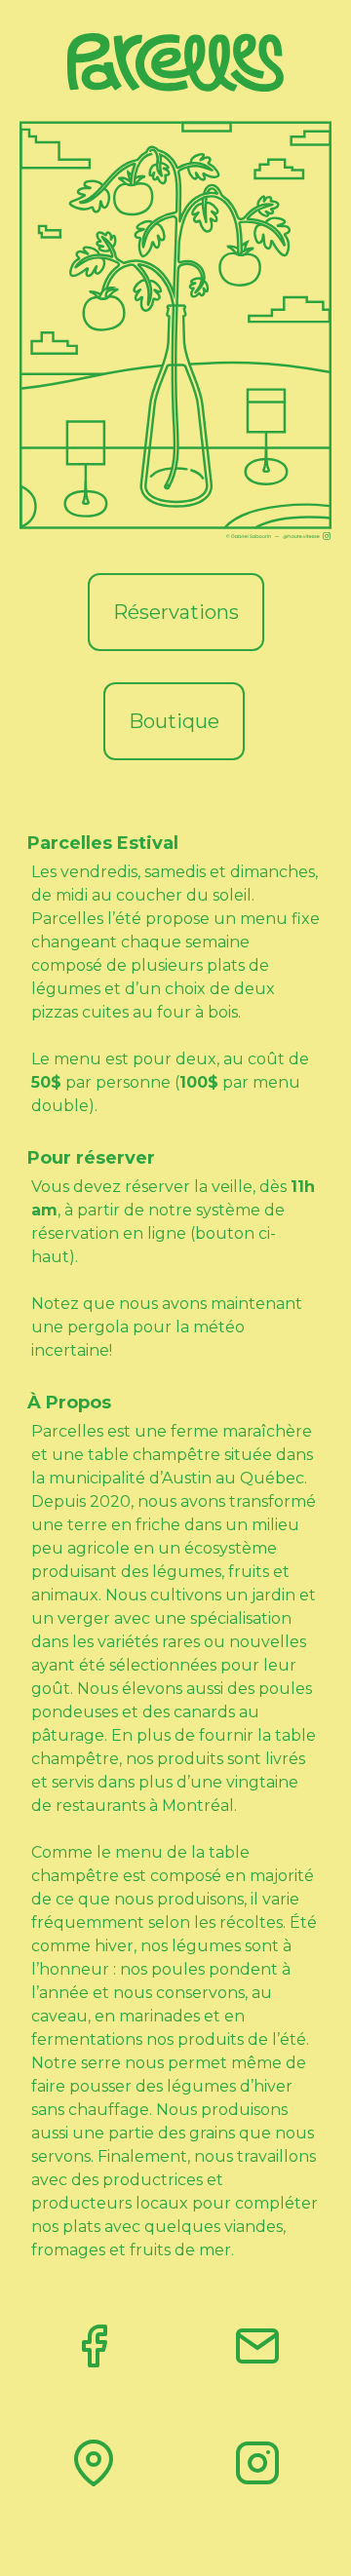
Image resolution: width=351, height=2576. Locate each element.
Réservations (176, 612)
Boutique (174, 721)
